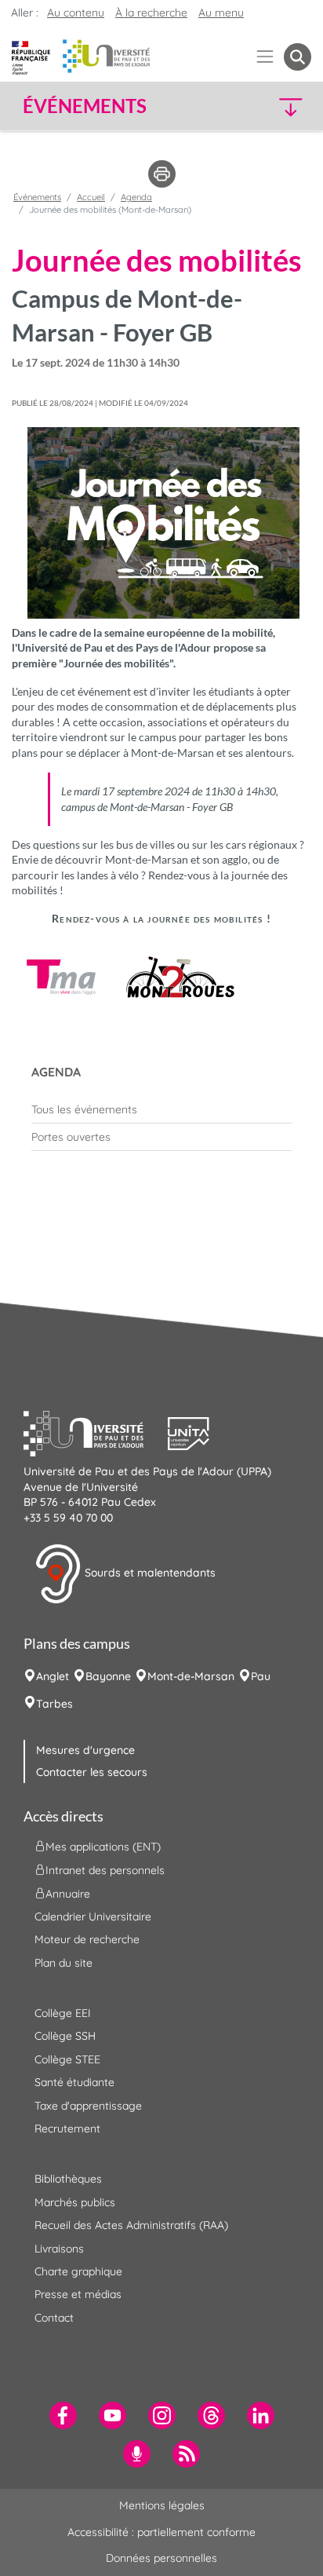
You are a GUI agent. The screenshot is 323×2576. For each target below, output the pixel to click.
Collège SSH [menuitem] (65, 2036)
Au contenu (76, 13)
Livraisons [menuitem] (59, 2249)
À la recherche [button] (151, 13)
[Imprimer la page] (162, 173)
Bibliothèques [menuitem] (68, 2179)
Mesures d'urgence (85, 1750)
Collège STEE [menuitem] (67, 2059)
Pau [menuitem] (261, 1676)
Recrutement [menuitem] (67, 2128)
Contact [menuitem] (54, 2318)
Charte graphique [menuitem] (78, 2271)
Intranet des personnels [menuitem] (105, 1869)
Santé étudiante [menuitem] (74, 2082)
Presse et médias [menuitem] (78, 2294)
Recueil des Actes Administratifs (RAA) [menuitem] (131, 2225)
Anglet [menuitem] (53, 1676)
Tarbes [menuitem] (54, 1704)
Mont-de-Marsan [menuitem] (191, 1676)
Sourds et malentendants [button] (149, 1573)
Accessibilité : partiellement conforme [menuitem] (161, 2532)
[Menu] (265, 57)
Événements (37, 197)
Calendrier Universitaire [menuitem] (93, 1916)
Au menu (221, 13)
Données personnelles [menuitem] (161, 2558)
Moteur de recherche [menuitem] (87, 1939)
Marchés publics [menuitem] (75, 2202)
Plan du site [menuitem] (64, 1963)
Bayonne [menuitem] (108, 1676)
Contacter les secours (92, 1772)
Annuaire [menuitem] (68, 1893)
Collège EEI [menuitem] (63, 2013)
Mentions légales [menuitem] (162, 2505)
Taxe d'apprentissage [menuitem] (88, 2106)
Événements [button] (85, 106)
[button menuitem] (298, 57)
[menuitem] (161, 1109)
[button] (278, 106)
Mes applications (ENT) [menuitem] (103, 1846)
